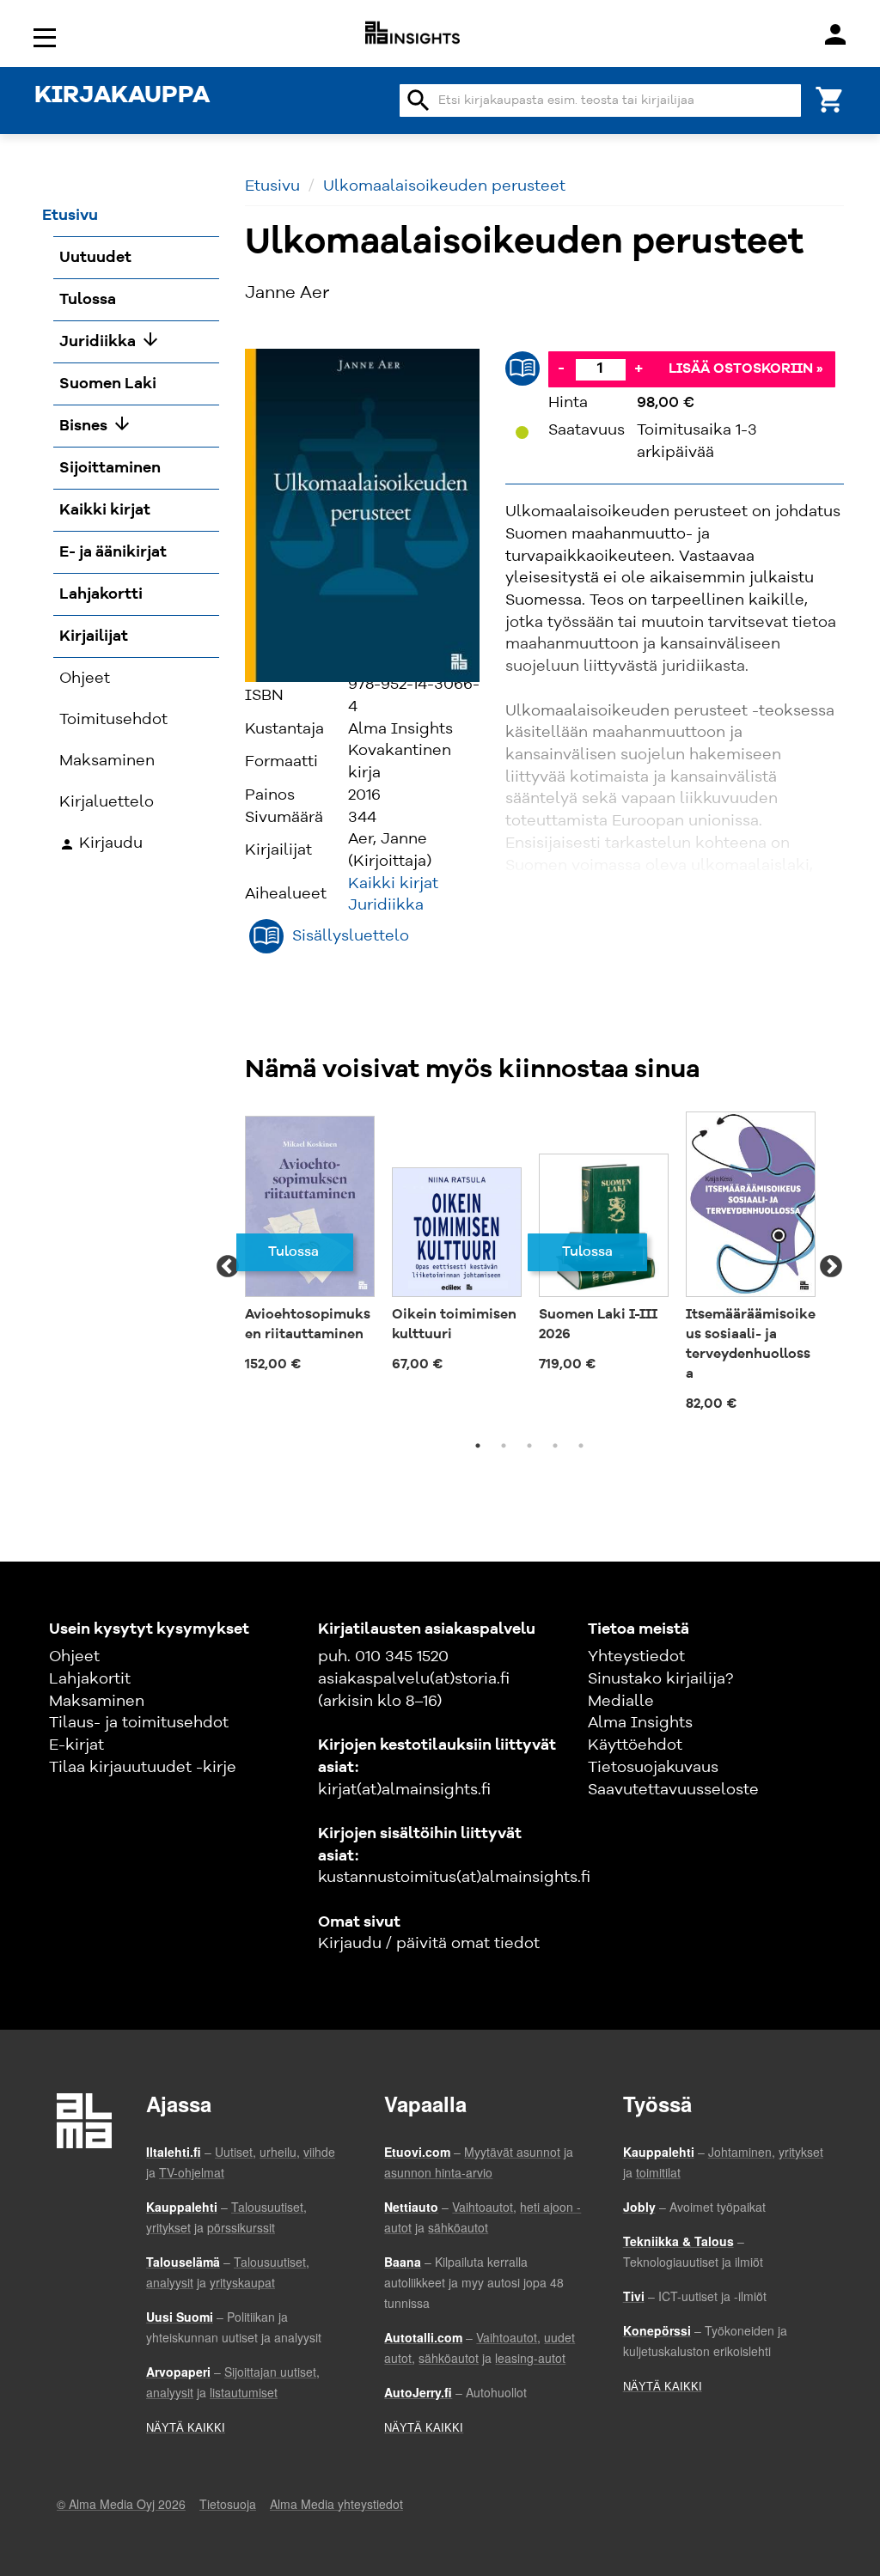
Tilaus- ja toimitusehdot (139, 1723)
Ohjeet (74, 1657)
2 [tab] (504, 1446)
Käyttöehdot (635, 1745)
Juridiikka (386, 905)
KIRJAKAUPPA (122, 96)
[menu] (47, 37)
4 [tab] (555, 1446)
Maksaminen (97, 1702)
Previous (228, 1267)
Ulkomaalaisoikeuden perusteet (444, 186)
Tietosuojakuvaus (653, 1768)
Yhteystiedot (636, 1657)
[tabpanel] (310, 1247)
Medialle (621, 1702)
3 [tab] (529, 1446)
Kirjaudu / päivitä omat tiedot (429, 1944)
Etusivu (272, 186)
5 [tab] (581, 1446)
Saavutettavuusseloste (673, 1790)
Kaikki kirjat (393, 884)
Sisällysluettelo (351, 936)
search (419, 100)
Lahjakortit (90, 1679)
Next (831, 1267)
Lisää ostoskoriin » (746, 369)
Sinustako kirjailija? (660, 1679)
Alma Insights (640, 1723)
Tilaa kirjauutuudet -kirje (143, 1768)
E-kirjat (76, 1745)
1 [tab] (478, 1446)
